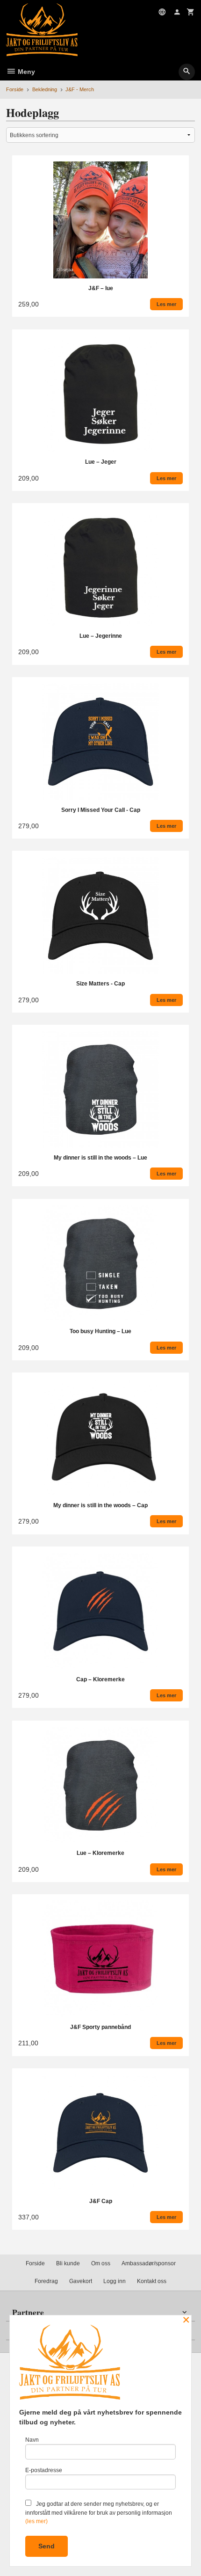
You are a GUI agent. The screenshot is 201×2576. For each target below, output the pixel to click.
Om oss (101, 2263)
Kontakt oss (152, 2281)
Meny (25, 72)
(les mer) (36, 2521)
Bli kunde (68, 2263)
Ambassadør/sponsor (149, 2263)
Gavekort (81, 2281)
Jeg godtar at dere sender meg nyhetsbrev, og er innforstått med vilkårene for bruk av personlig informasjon (99, 2513)
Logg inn (115, 2281)
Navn (32, 2440)
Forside (15, 89)
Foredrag (46, 2281)
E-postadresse (44, 2470)
